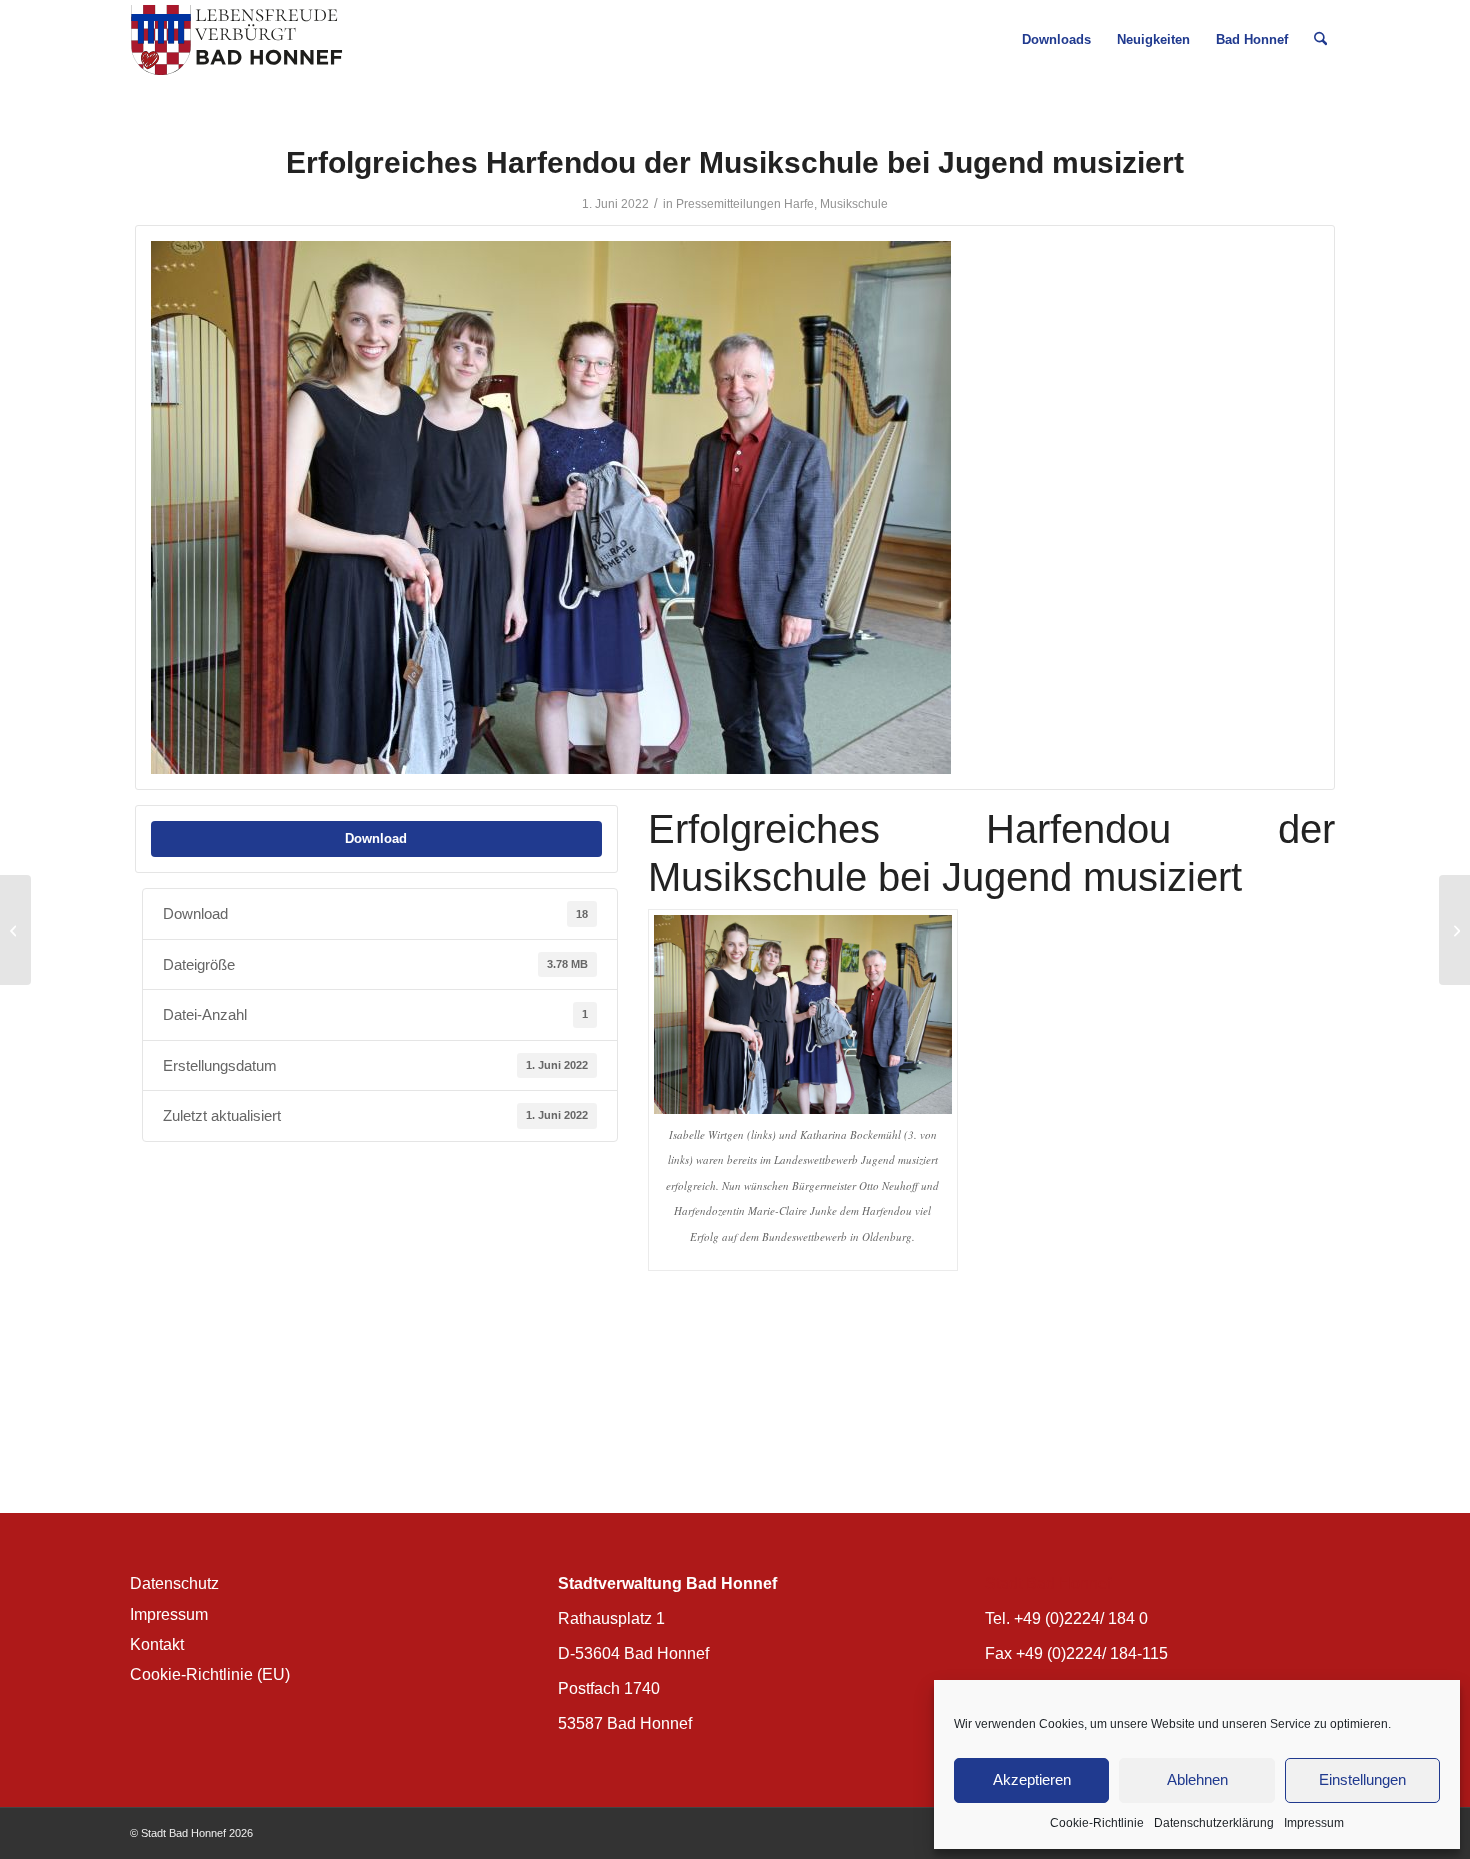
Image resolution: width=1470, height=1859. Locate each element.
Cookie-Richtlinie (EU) (210, 1674)
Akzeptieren (1032, 1779)
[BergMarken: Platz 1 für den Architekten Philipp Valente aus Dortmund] (1454, 930)
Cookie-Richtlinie (1097, 1823)
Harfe (799, 204)
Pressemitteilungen (728, 204)
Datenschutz (174, 1583)
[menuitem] (1056, 40)
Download (376, 838)
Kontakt (157, 1644)
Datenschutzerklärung (1214, 1823)
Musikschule (854, 204)
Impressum (1314, 1823)
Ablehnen (1197, 1779)
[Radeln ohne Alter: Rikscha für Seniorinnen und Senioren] (15, 930)
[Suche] (1320, 40)
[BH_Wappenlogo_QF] (236, 40)
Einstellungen (1362, 1779)
